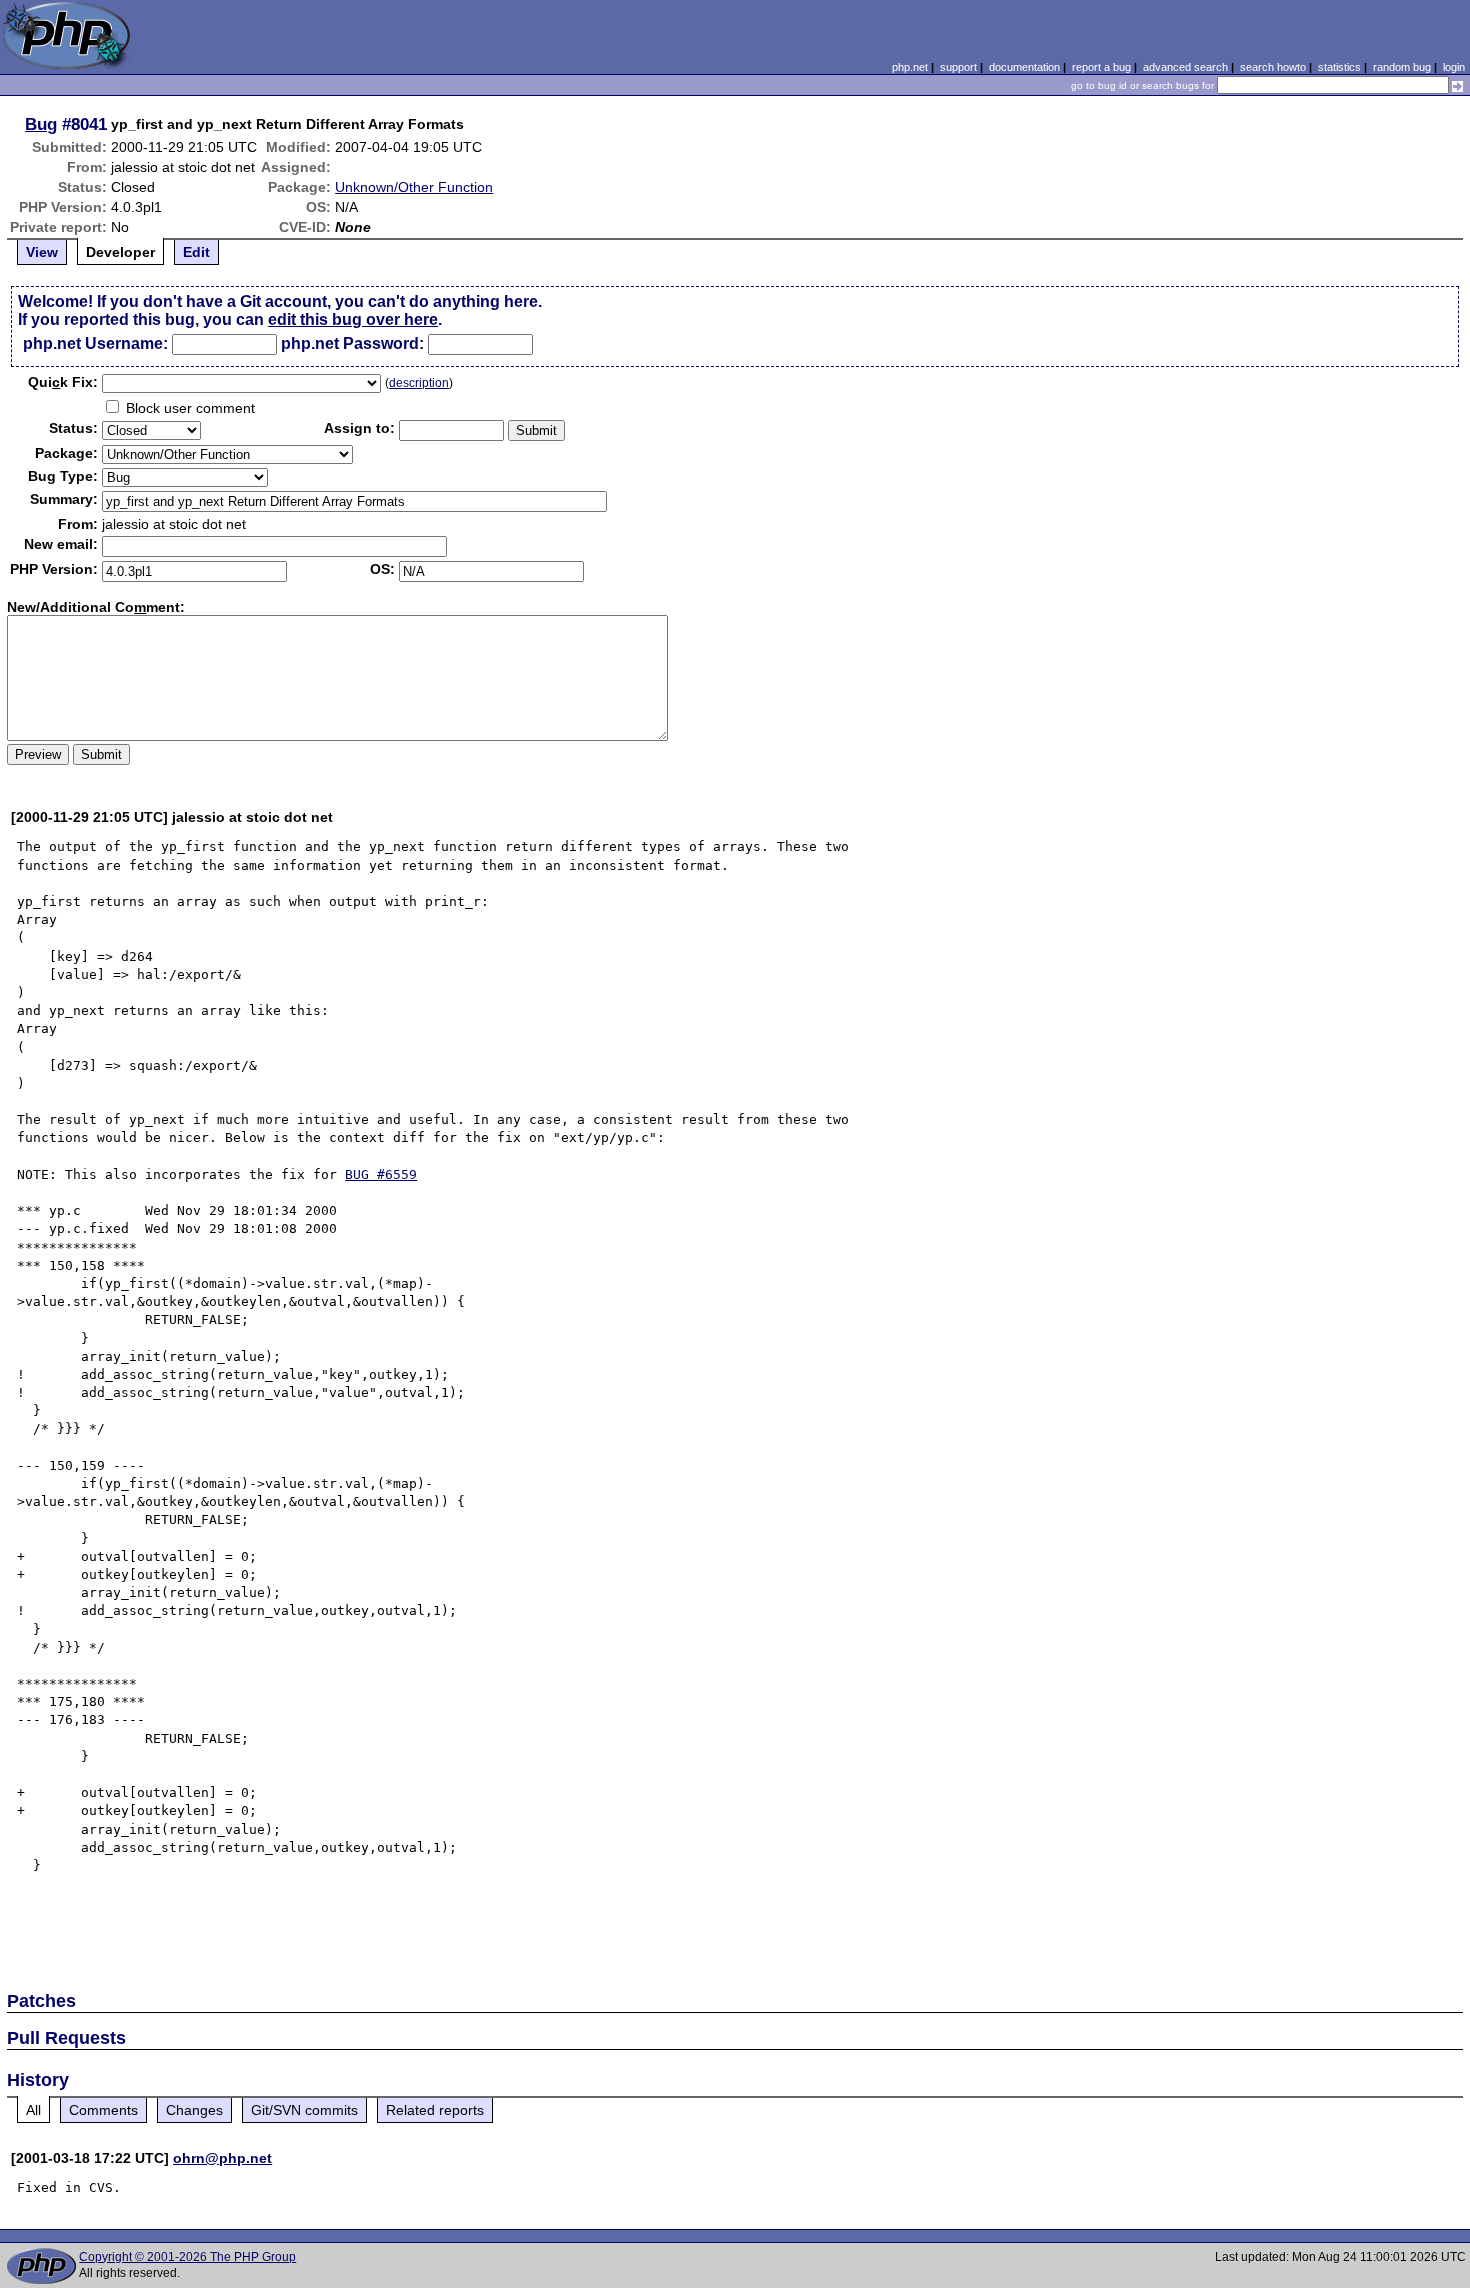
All (33, 2110)
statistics (1339, 67)
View (42, 252)
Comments (103, 2110)
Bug (41, 124)
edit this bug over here (353, 319)
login (1454, 67)
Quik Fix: (63, 382)
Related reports (435, 2110)
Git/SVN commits (304, 2110)
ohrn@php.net (222, 2158)
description (419, 383)
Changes (194, 2110)
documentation (1024, 67)
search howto (1273, 67)
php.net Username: (95, 343)
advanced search (1185, 67)
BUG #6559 (381, 1174)
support (958, 67)
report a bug (1101, 67)
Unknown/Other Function (414, 187)
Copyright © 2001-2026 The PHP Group (187, 2257)
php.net (910, 67)
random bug (1402, 67)
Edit (196, 252)
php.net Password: (352, 343)
